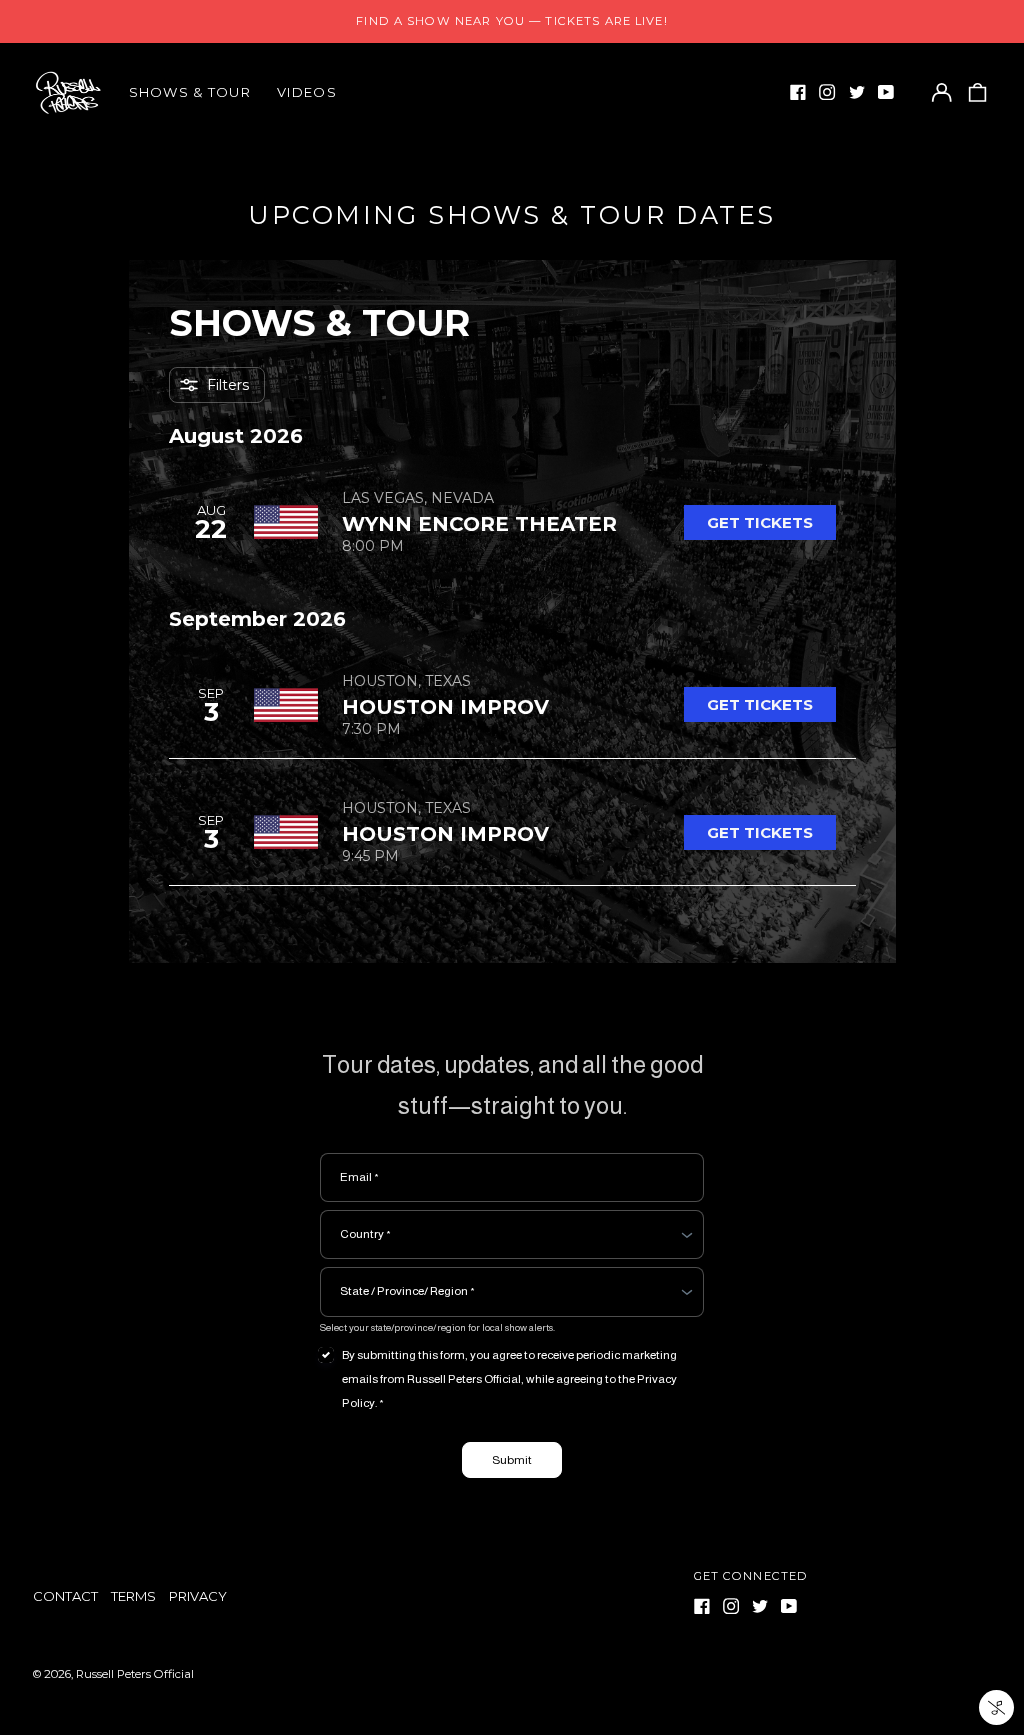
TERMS (133, 1596)
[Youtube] (886, 92)
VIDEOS (307, 92)
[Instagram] (827, 92)
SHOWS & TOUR (190, 92)
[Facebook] (798, 92)
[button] (976, 92)
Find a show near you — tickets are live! (512, 21)
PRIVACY (198, 1596)
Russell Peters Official (135, 1674)
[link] (760, 522)
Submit (512, 1460)
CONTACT (65, 1596)
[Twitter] (857, 92)
